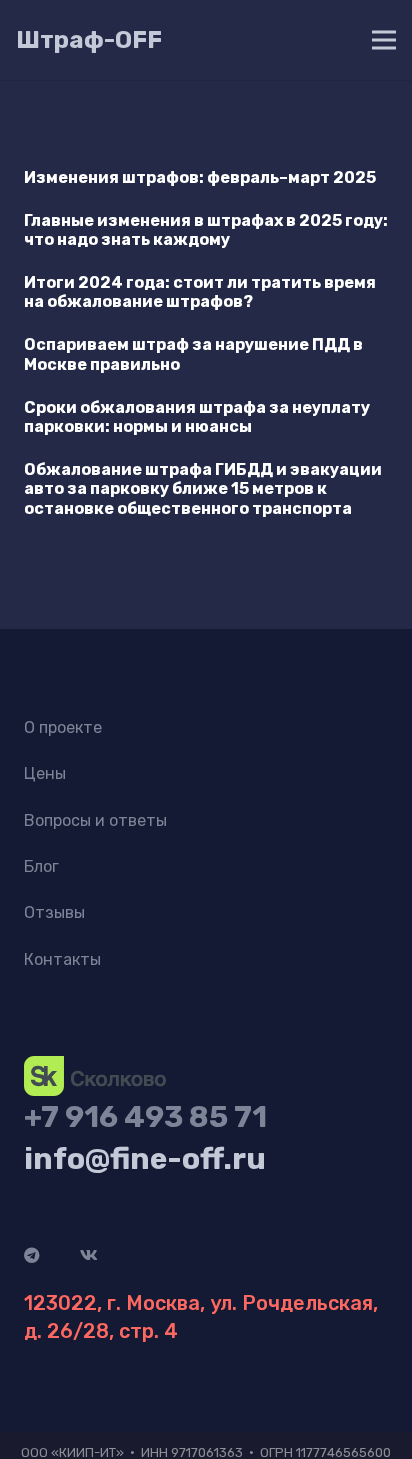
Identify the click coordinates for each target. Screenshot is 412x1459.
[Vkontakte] (89, 1255)
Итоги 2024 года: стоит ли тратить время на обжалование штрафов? (200, 292)
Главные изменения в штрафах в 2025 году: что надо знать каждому (206, 230)
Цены (45, 773)
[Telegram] (32, 1255)
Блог (41, 866)
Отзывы (54, 912)
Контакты (62, 959)
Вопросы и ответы (95, 820)
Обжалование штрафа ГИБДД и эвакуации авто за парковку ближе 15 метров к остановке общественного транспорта (203, 488)
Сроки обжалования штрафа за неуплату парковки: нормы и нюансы (197, 417)
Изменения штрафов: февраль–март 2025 (200, 177)
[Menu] (384, 40)
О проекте (63, 727)
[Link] (95, 1076)
